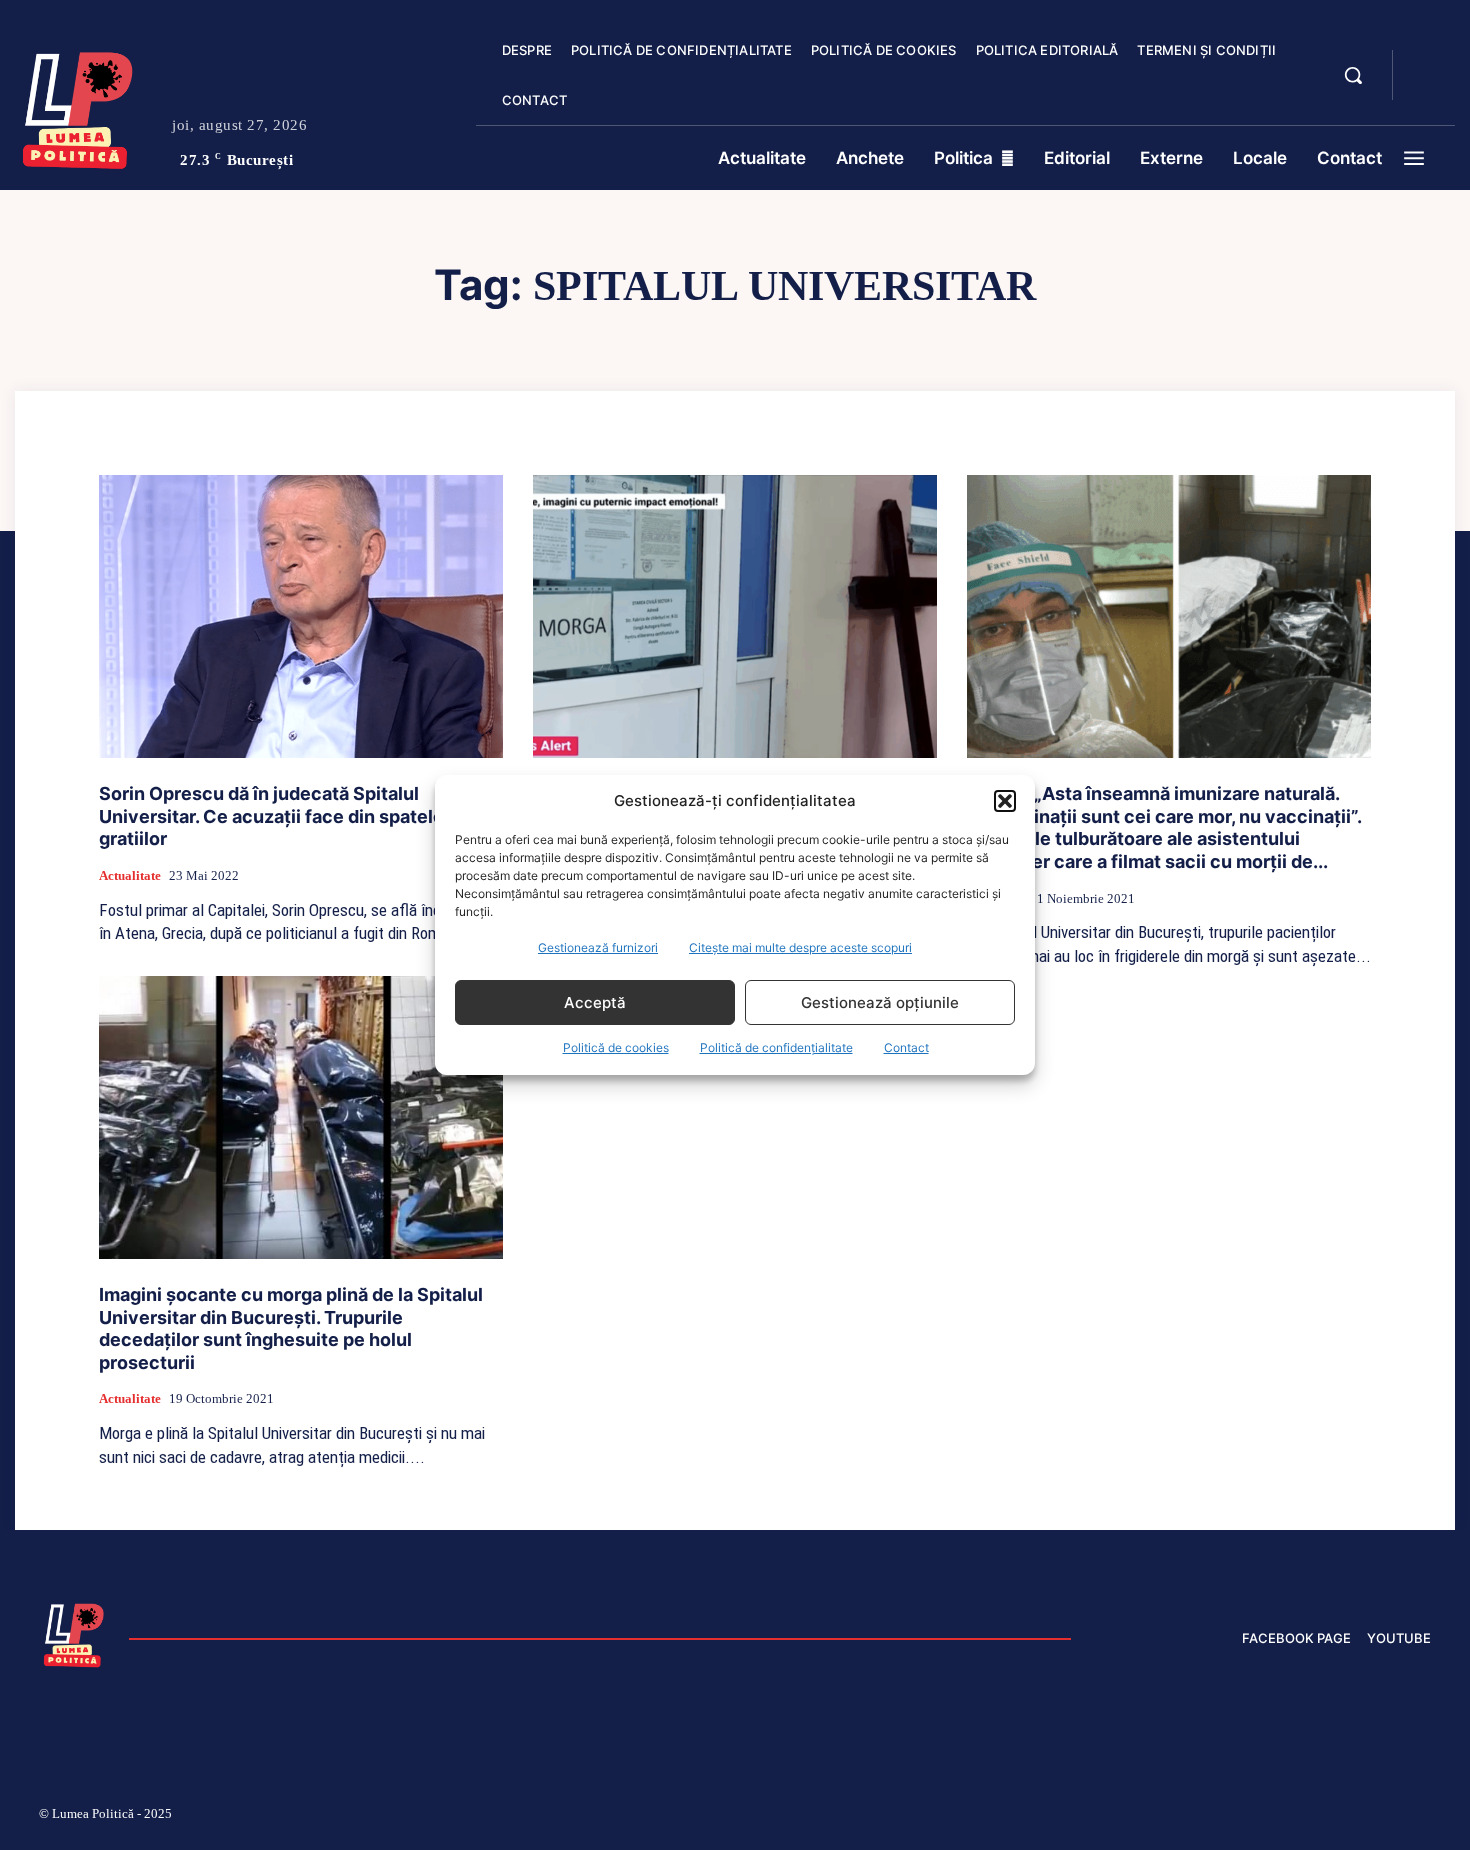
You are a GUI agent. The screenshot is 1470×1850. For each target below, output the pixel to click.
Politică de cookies (616, 1047)
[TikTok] (1233, 1817)
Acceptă (595, 1002)
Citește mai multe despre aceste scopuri (800, 947)
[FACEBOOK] (1425, 64)
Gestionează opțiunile (880, 1002)
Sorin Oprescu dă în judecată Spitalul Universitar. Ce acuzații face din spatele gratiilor (271, 816)
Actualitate (130, 875)
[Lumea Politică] (78, 106)
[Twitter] (1328, 1817)
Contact (906, 1047)
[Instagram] (1185, 1817)
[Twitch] (1280, 1817)
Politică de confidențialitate (776, 1047)
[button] (1005, 801)
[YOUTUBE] (1425, 88)
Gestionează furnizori (598, 947)
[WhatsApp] (1375, 1817)
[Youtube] (1423, 1817)
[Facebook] (1138, 1817)
